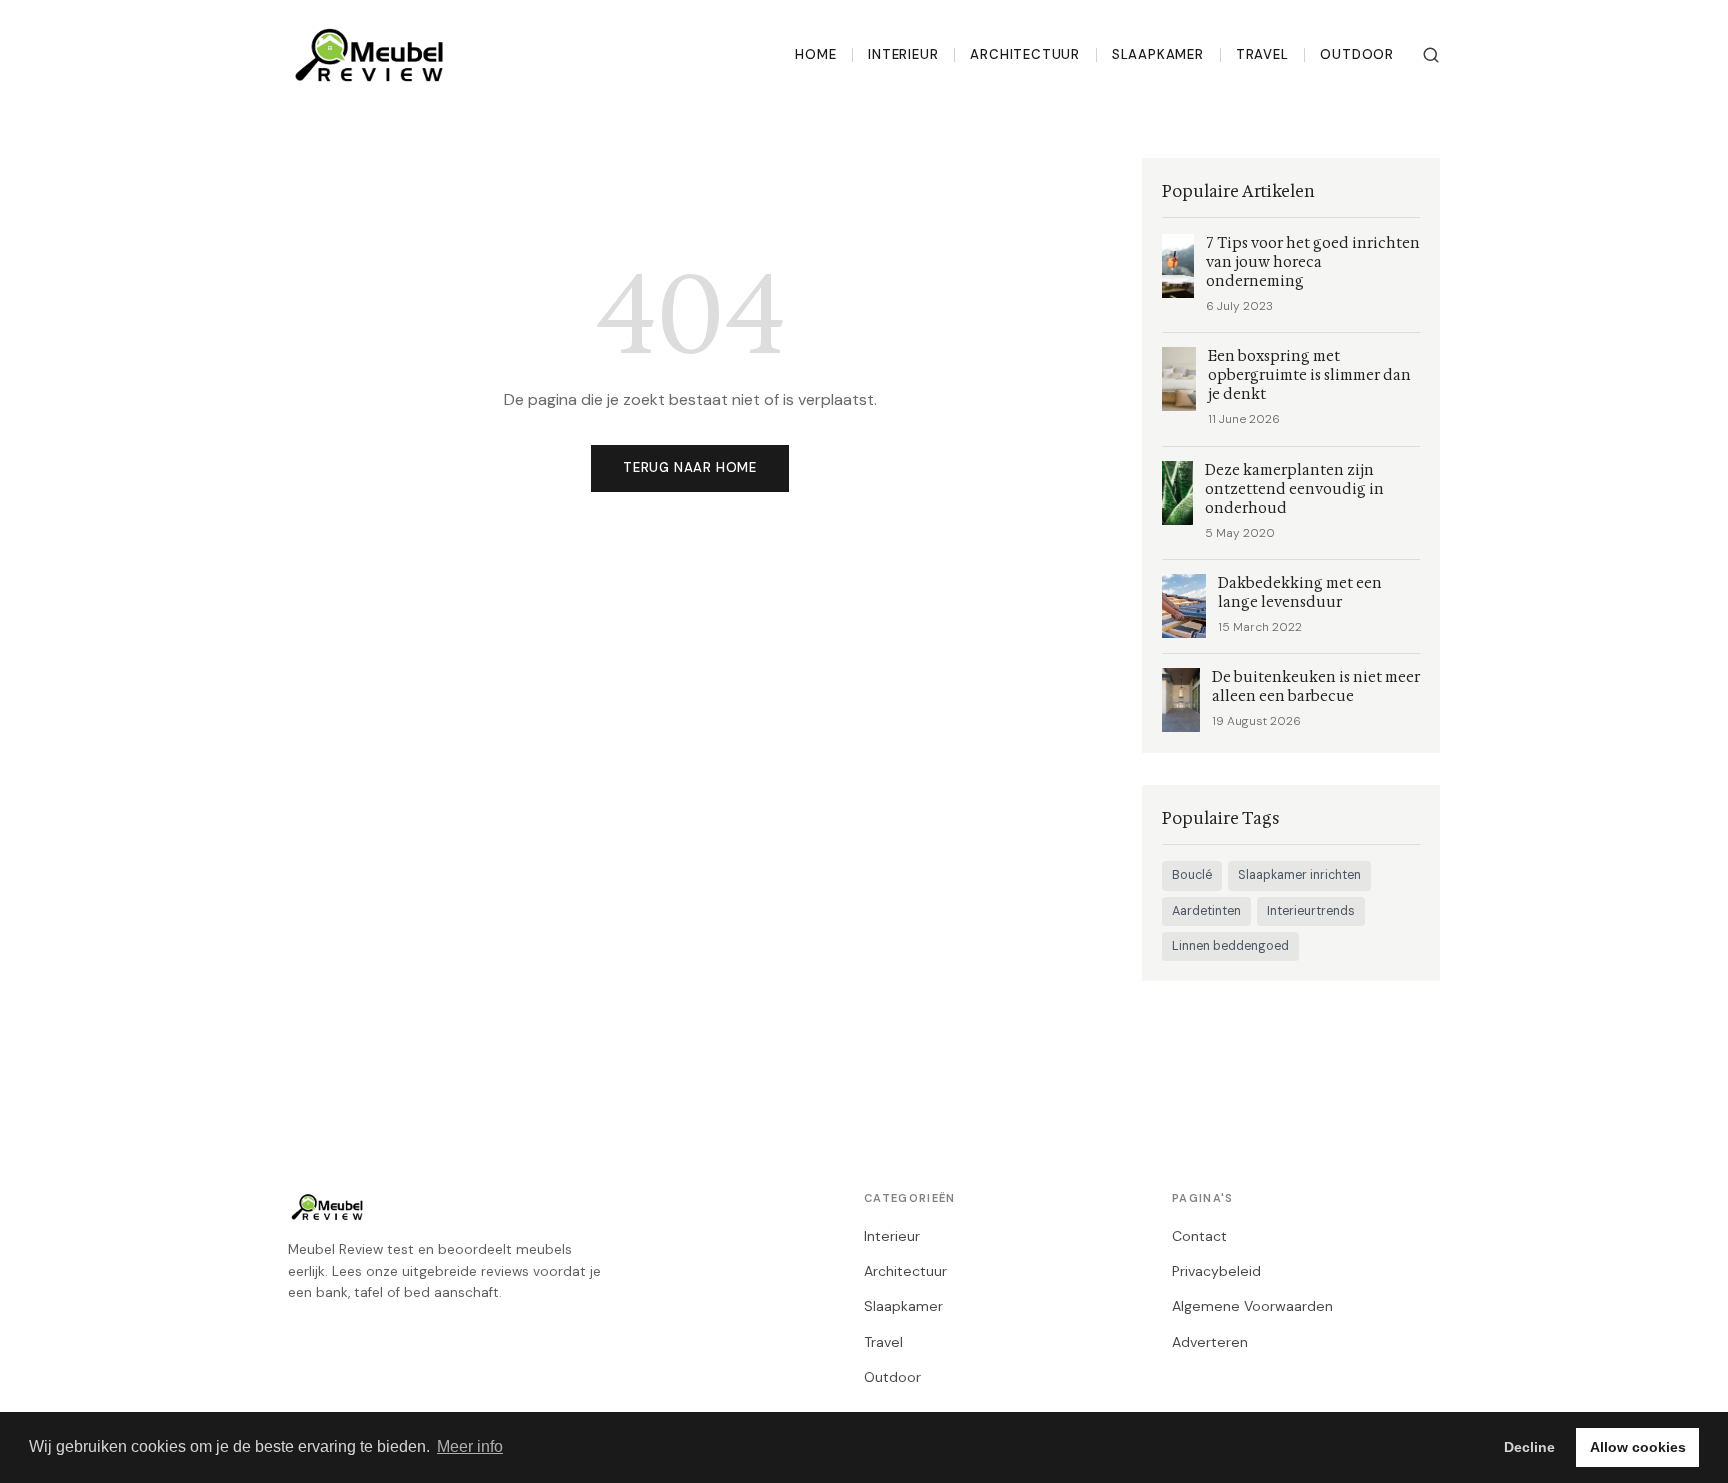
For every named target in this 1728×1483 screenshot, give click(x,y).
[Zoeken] (1431, 55)
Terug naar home (690, 467)
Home (815, 54)
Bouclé (1192, 875)
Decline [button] (1529, 1447)
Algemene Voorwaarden (1252, 1306)
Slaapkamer (1158, 54)
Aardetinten (1206, 911)
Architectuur (1024, 54)
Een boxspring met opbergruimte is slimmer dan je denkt (1309, 375)
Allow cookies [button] (1638, 1447)
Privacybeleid (1216, 1271)
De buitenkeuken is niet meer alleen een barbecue (1316, 687)
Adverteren (1210, 1342)
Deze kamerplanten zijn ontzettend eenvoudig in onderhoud (1294, 489)
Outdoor (1357, 54)
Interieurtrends (1311, 911)
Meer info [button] (470, 1446)
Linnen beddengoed (1230, 946)
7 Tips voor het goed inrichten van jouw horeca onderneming (1313, 262)
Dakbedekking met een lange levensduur (1300, 593)
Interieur (903, 54)
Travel (1262, 54)
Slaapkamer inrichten (1299, 875)
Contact (1199, 1236)
